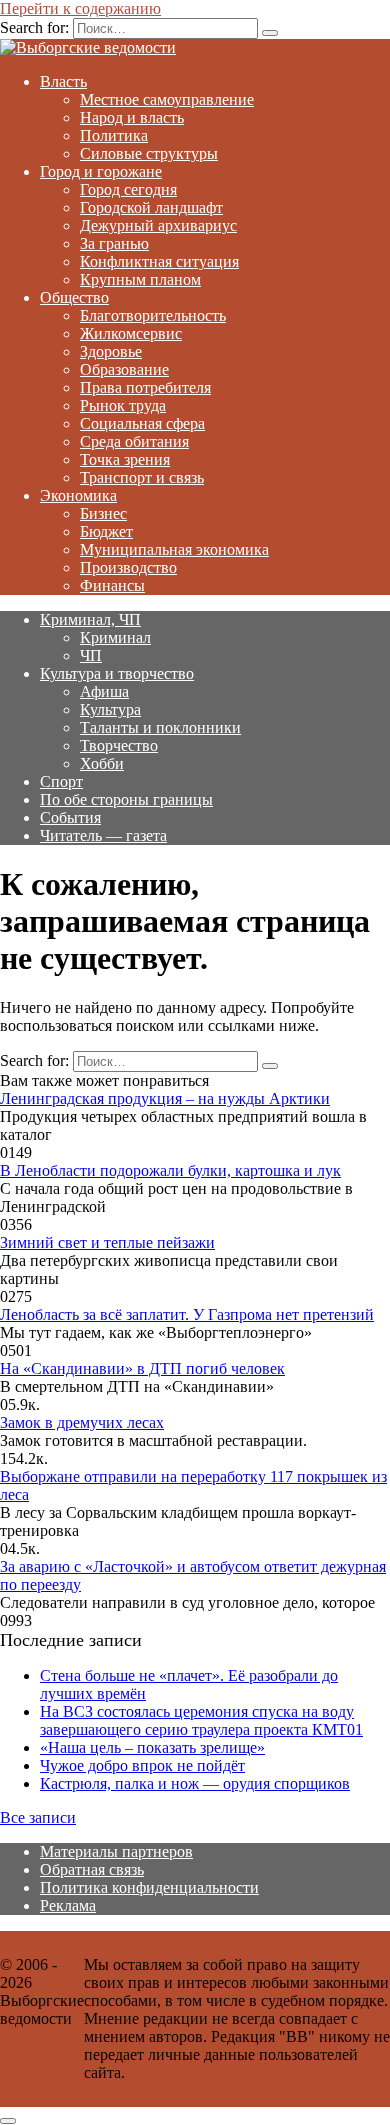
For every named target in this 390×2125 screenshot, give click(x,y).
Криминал (115, 637)
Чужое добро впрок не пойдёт (142, 1765)
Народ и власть (132, 117)
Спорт (61, 781)
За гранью (114, 243)
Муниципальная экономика (174, 549)
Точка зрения (125, 459)
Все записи (38, 1817)
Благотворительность (153, 315)
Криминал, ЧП (90, 619)
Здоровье (111, 351)
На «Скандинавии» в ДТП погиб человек (142, 1368)
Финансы (112, 585)
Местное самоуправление (167, 99)
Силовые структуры (149, 153)
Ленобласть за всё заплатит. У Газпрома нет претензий (187, 1314)
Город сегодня (128, 189)
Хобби (102, 763)
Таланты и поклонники (160, 727)
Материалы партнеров (116, 1851)
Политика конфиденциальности (149, 1887)
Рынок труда (123, 405)
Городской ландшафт (151, 207)
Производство (128, 567)
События (70, 817)
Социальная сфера (142, 423)
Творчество (119, 745)
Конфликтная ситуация (159, 261)
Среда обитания (134, 441)
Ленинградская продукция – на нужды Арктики (165, 1098)
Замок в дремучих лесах (82, 1422)
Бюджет (106, 531)
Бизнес (103, 513)
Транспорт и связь (142, 477)
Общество (74, 297)
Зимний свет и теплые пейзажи (107, 1242)
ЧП (91, 655)
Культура (110, 709)
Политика (114, 135)
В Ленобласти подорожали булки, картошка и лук (170, 1170)
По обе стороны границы (126, 799)
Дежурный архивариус (158, 225)
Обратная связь (92, 1869)
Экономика (78, 495)
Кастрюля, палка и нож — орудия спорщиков (195, 1783)
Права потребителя (145, 387)
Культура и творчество (117, 673)
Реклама (68, 1905)
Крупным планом (140, 279)
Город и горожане (101, 171)
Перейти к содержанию (80, 8)
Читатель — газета (103, 835)
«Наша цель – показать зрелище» (152, 1747)
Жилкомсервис (131, 333)
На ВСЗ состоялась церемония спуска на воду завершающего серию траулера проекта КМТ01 (201, 1720)
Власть (63, 81)
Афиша (104, 691)
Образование (124, 369)
